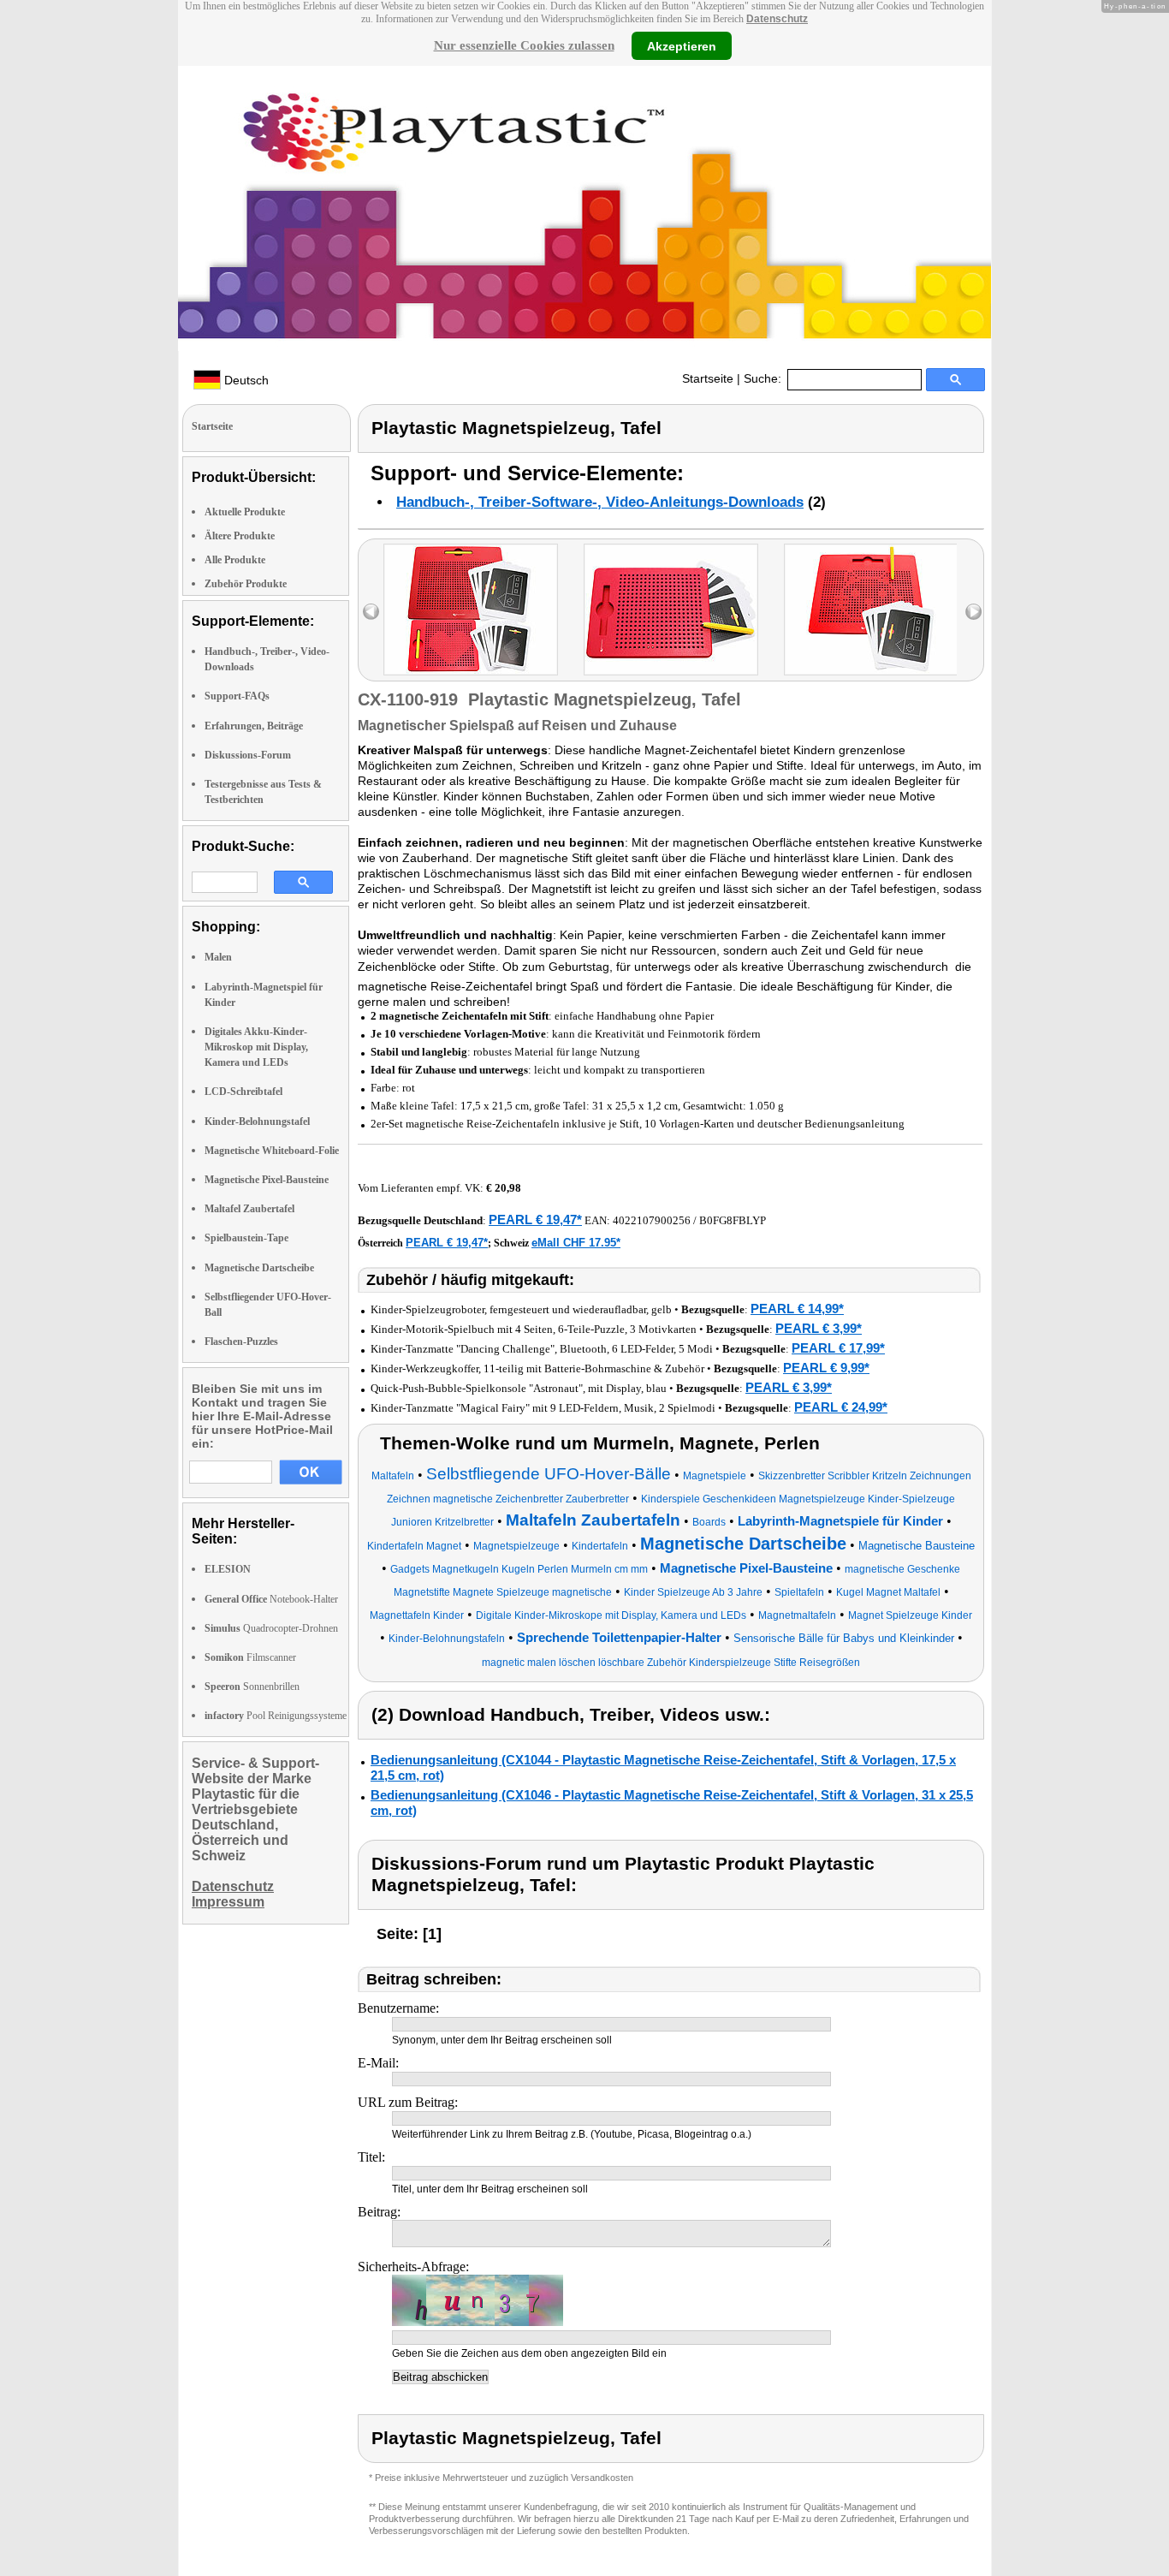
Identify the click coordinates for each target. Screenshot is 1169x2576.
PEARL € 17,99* (838, 1348)
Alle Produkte (235, 560)
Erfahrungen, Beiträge (254, 726)
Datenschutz (777, 19)
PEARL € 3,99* (819, 1328)
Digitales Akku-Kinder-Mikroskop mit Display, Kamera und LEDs (256, 1047)
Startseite (708, 378)
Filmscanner (250, 1657)
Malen (218, 957)
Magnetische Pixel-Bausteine (267, 1180)
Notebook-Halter (271, 1599)
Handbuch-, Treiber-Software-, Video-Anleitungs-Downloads (600, 502)
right (973, 612)
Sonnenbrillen (252, 1687)
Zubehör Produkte (246, 584)
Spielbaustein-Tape (246, 1238)
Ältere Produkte (240, 536)
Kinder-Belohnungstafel (257, 1121)
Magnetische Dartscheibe (259, 1268)
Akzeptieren (682, 45)
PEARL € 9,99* (826, 1368)
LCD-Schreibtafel (243, 1092)
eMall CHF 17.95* (576, 1243)
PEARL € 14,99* (797, 1309)
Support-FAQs (237, 696)
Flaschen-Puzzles (241, 1342)
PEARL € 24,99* (841, 1407)
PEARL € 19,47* (535, 1220)
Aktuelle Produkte (245, 512)
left (371, 612)
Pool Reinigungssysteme (276, 1716)
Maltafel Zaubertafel (249, 1209)
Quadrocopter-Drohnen (271, 1628)
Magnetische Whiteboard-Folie (272, 1151)
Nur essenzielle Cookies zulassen (524, 45)
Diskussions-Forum (248, 755)
